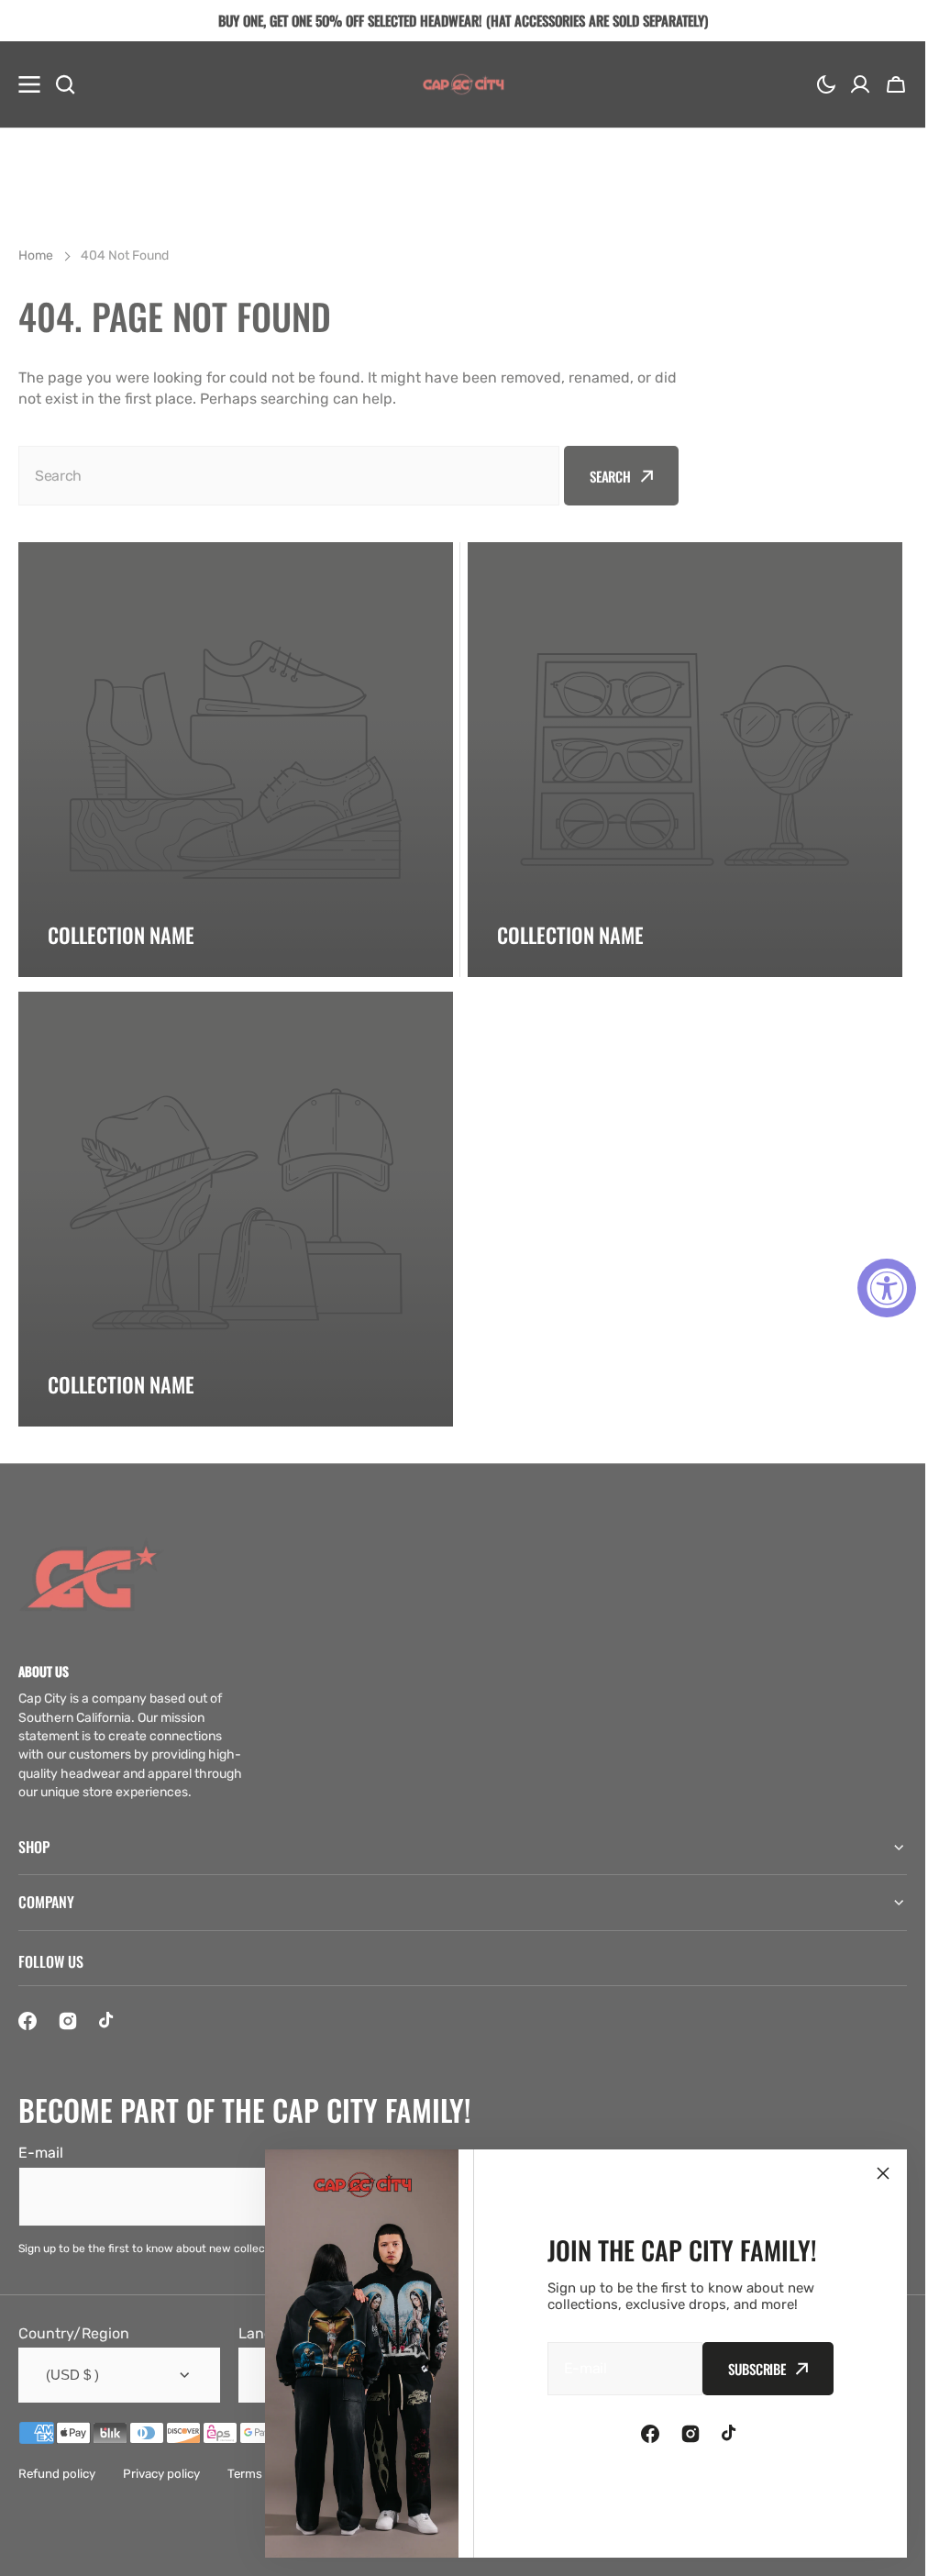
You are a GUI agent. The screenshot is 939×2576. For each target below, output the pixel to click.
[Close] (883, 2173)
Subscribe (757, 2369)
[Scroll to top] (901, 2552)
